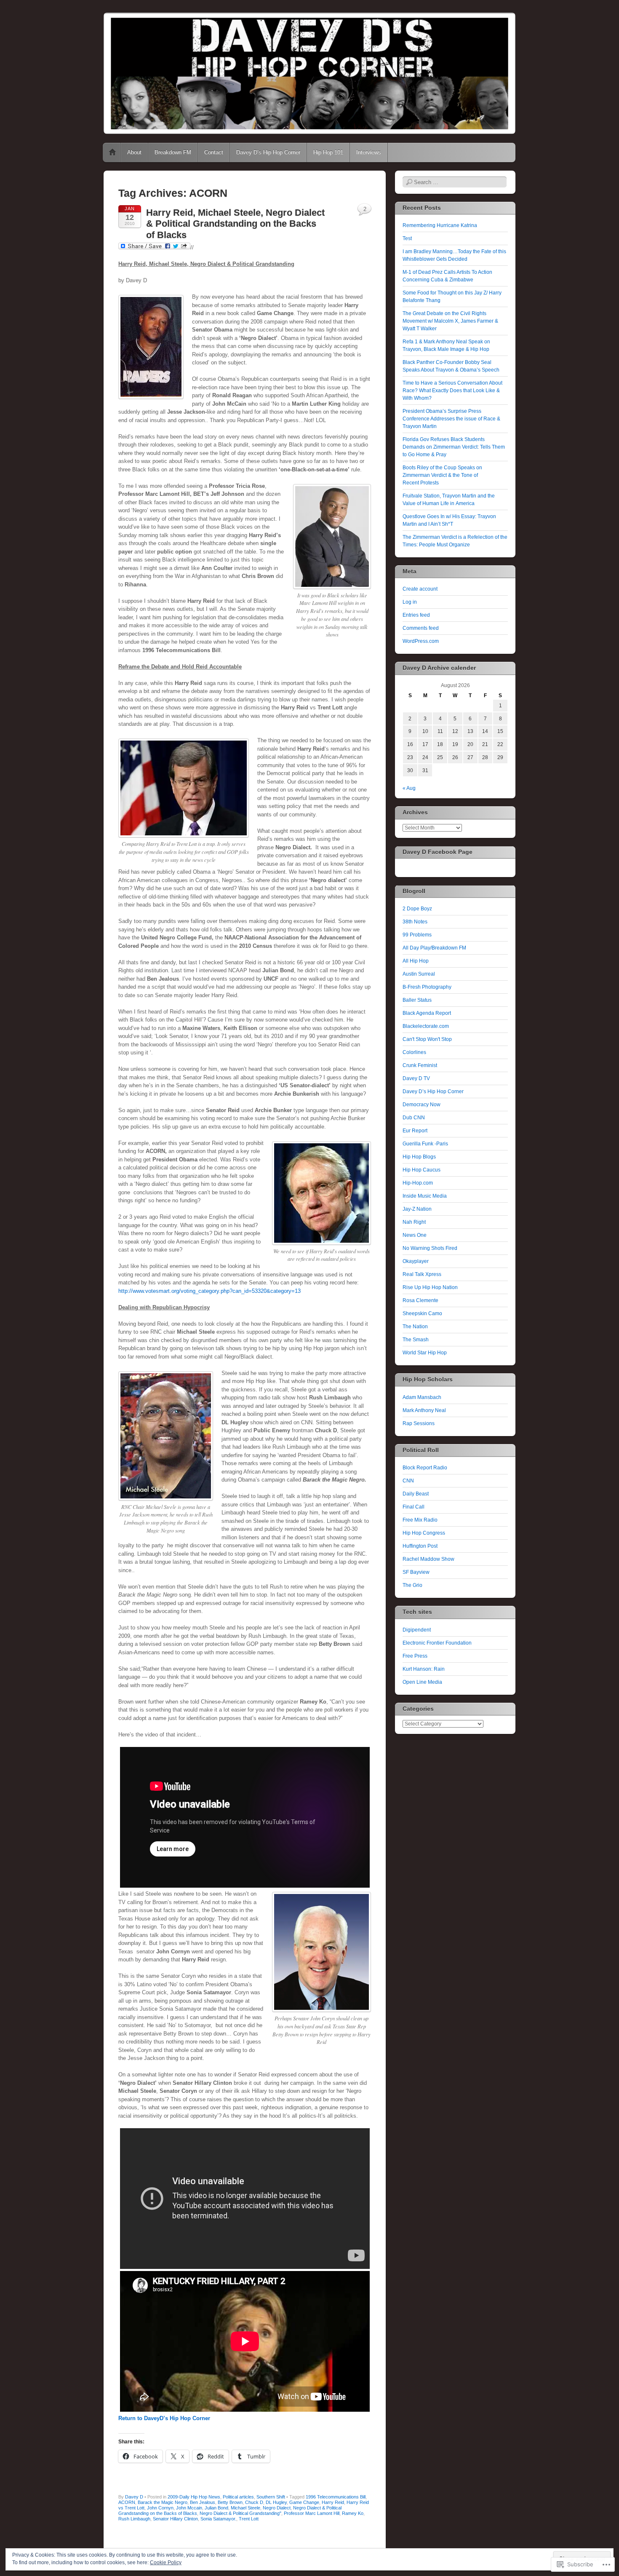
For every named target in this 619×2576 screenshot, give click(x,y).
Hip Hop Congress (424, 1533)
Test (407, 238)
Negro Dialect (277, 2508)
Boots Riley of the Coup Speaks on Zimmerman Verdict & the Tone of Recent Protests (442, 475)
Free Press (415, 1656)
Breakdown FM (173, 152)
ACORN (127, 2502)
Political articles (238, 2497)
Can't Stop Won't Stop (427, 1039)
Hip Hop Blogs (419, 1157)
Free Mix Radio (420, 1520)
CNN (408, 1481)
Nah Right (414, 1222)
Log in (410, 602)
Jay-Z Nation (417, 1209)
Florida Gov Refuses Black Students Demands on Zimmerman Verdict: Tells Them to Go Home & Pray (454, 447)
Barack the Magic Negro (163, 2502)
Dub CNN (414, 1118)
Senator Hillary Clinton (175, 2519)
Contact (214, 152)
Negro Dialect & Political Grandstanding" (240, 2513)
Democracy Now (422, 1105)
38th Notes (415, 922)
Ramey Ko (353, 2513)
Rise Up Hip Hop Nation (430, 1287)
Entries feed (416, 615)
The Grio (412, 1585)
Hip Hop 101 (328, 152)
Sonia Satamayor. (218, 2519)
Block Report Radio (425, 1468)
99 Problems (417, 935)
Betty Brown (230, 2502)
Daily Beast (416, 1494)
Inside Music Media (425, 1196)
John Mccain (189, 2508)
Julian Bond (216, 2508)
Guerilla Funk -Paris (425, 1144)
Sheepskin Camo (422, 1313)
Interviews (369, 152)
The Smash (416, 1340)
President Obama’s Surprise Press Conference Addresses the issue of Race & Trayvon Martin (451, 419)
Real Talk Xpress (422, 1274)
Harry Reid (333, 2502)
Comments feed (421, 628)
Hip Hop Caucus (422, 1170)
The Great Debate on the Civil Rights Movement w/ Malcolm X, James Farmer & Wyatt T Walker (450, 321)
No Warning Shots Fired (430, 1248)
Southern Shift (271, 2497)
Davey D (134, 2497)
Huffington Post (420, 1546)
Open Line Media (422, 1682)
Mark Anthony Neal (424, 1410)
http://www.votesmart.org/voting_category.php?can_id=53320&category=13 (209, 1291)
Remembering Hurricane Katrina (440, 225)
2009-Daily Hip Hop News (194, 2497)
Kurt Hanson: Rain (424, 1669)
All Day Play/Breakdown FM (434, 948)
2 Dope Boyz (417, 909)
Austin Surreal (419, 974)
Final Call (414, 1507)
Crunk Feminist (420, 1065)
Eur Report (415, 1131)
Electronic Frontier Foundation (437, 1643)
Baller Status (417, 1000)
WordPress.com (421, 641)
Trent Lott (249, 2519)
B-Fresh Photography (427, 987)
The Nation (415, 1327)
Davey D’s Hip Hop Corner (268, 152)
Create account (420, 589)
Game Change (304, 2502)
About (134, 152)
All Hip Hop (416, 961)
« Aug (409, 788)
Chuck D (254, 2502)
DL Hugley (276, 2502)
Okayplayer (416, 1261)
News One (415, 1235)
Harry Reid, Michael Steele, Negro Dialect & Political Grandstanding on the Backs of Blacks (235, 224)
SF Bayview (416, 1572)
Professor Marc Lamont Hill (312, 2513)
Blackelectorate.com (426, 1026)
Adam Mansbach (422, 1397)
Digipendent (417, 1630)
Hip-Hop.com (418, 1183)
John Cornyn (160, 2508)
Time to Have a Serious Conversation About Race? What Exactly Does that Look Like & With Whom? (452, 391)
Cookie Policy (166, 2563)
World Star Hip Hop (425, 1353)
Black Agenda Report (427, 1013)
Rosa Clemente (420, 1300)
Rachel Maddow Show (428, 1559)
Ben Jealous (203, 2502)
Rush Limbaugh (134, 2519)
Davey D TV (416, 1078)
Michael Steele (245, 2508)
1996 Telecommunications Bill (336, 2497)
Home (112, 152)
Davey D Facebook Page (438, 852)
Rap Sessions (419, 1423)
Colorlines (414, 1052)
